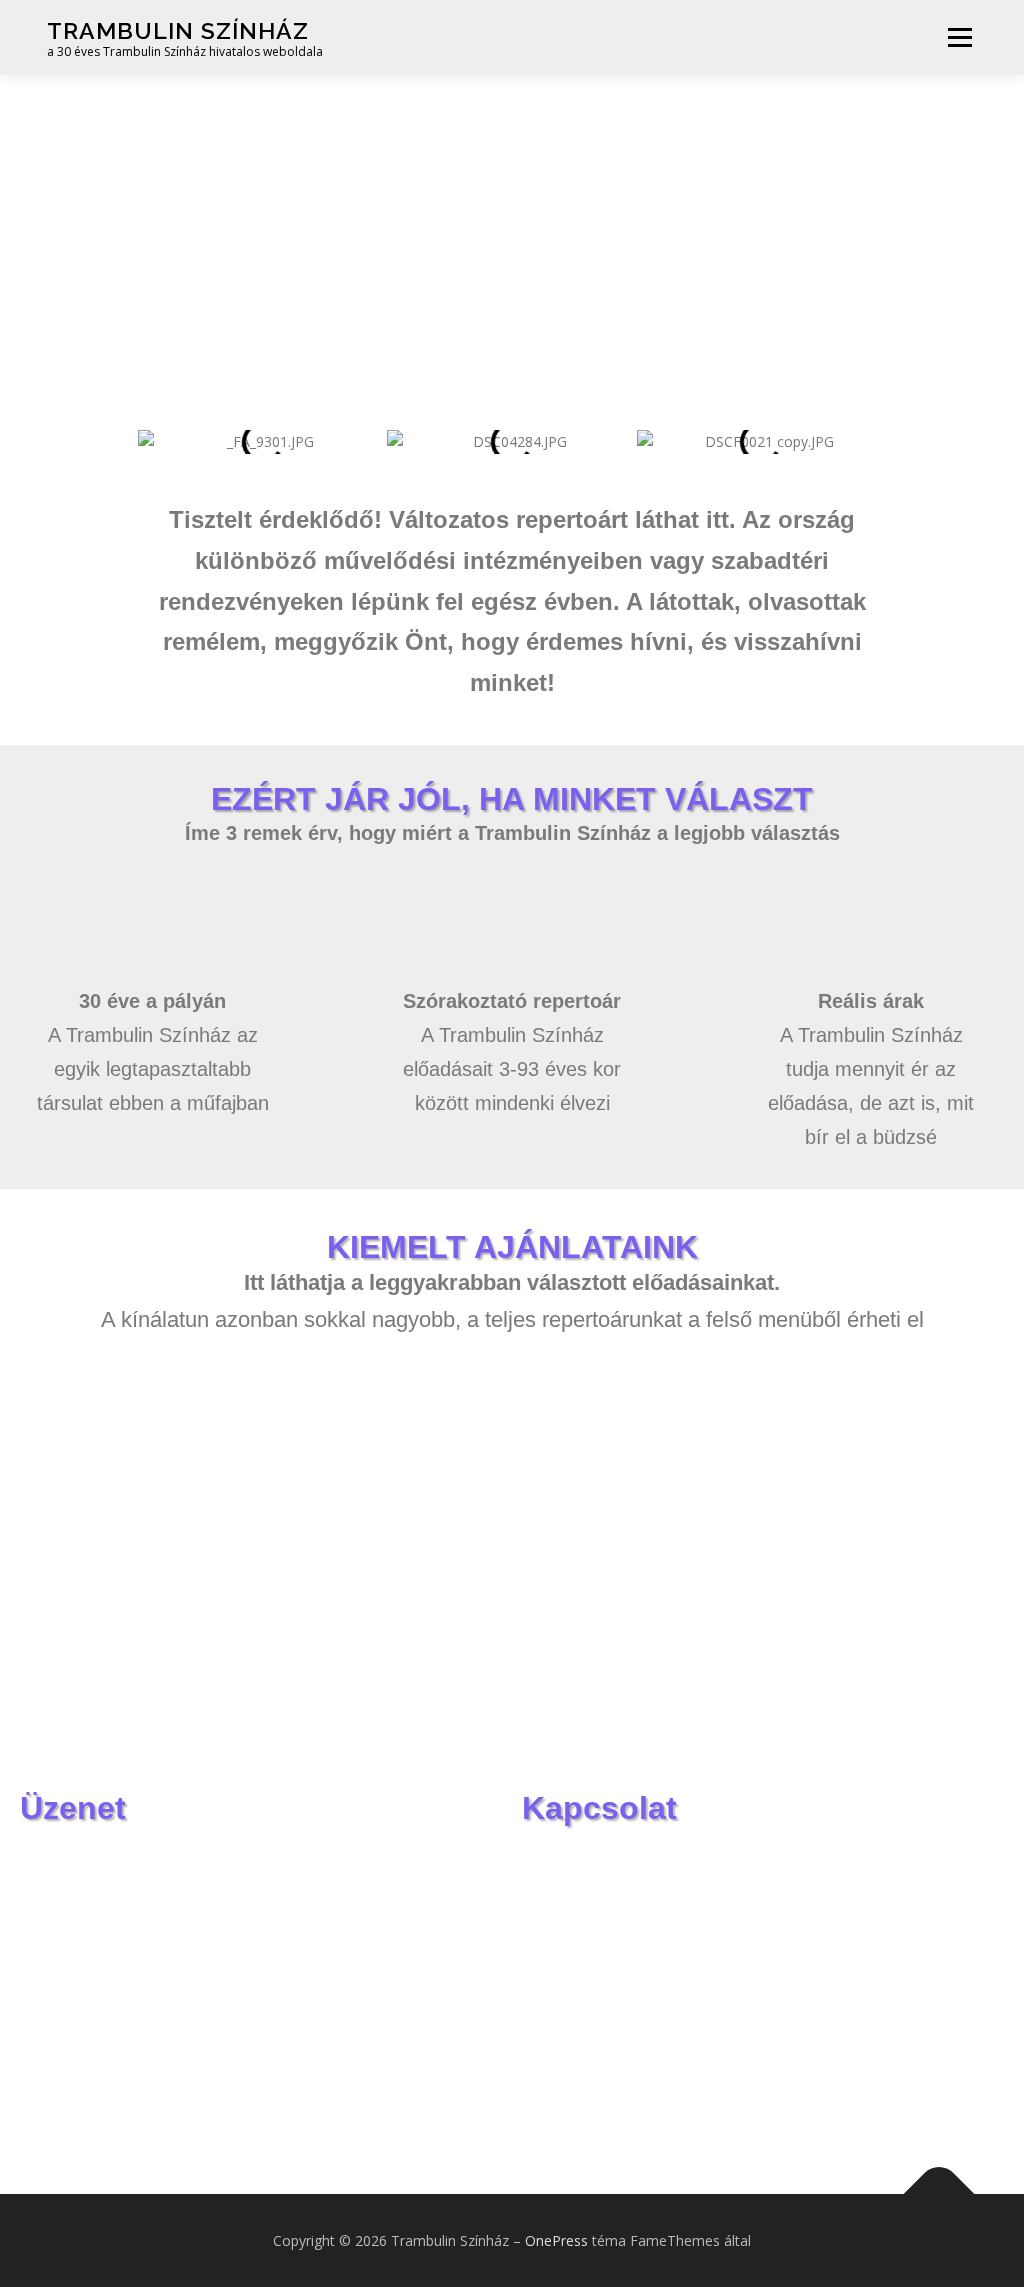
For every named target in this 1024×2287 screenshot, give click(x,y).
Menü (959, 37)
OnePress (556, 2240)
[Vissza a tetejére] (939, 2193)
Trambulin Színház (178, 30)
